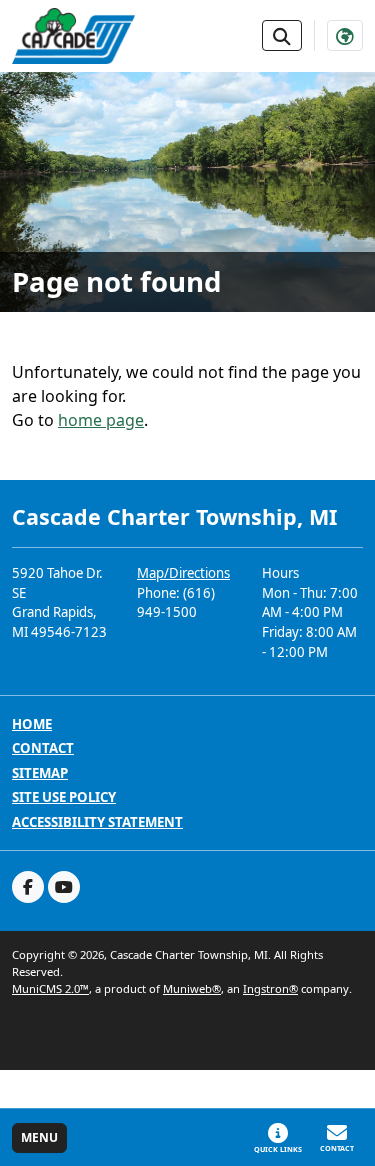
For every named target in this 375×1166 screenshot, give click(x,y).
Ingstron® (270, 988)
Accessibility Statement (97, 822)
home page (101, 420)
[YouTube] (64, 887)
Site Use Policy (64, 797)
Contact (43, 748)
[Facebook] (28, 887)
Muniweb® (192, 988)
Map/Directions (183, 573)
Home (32, 724)
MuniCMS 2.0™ (50, 988)
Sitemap (40, 773)
